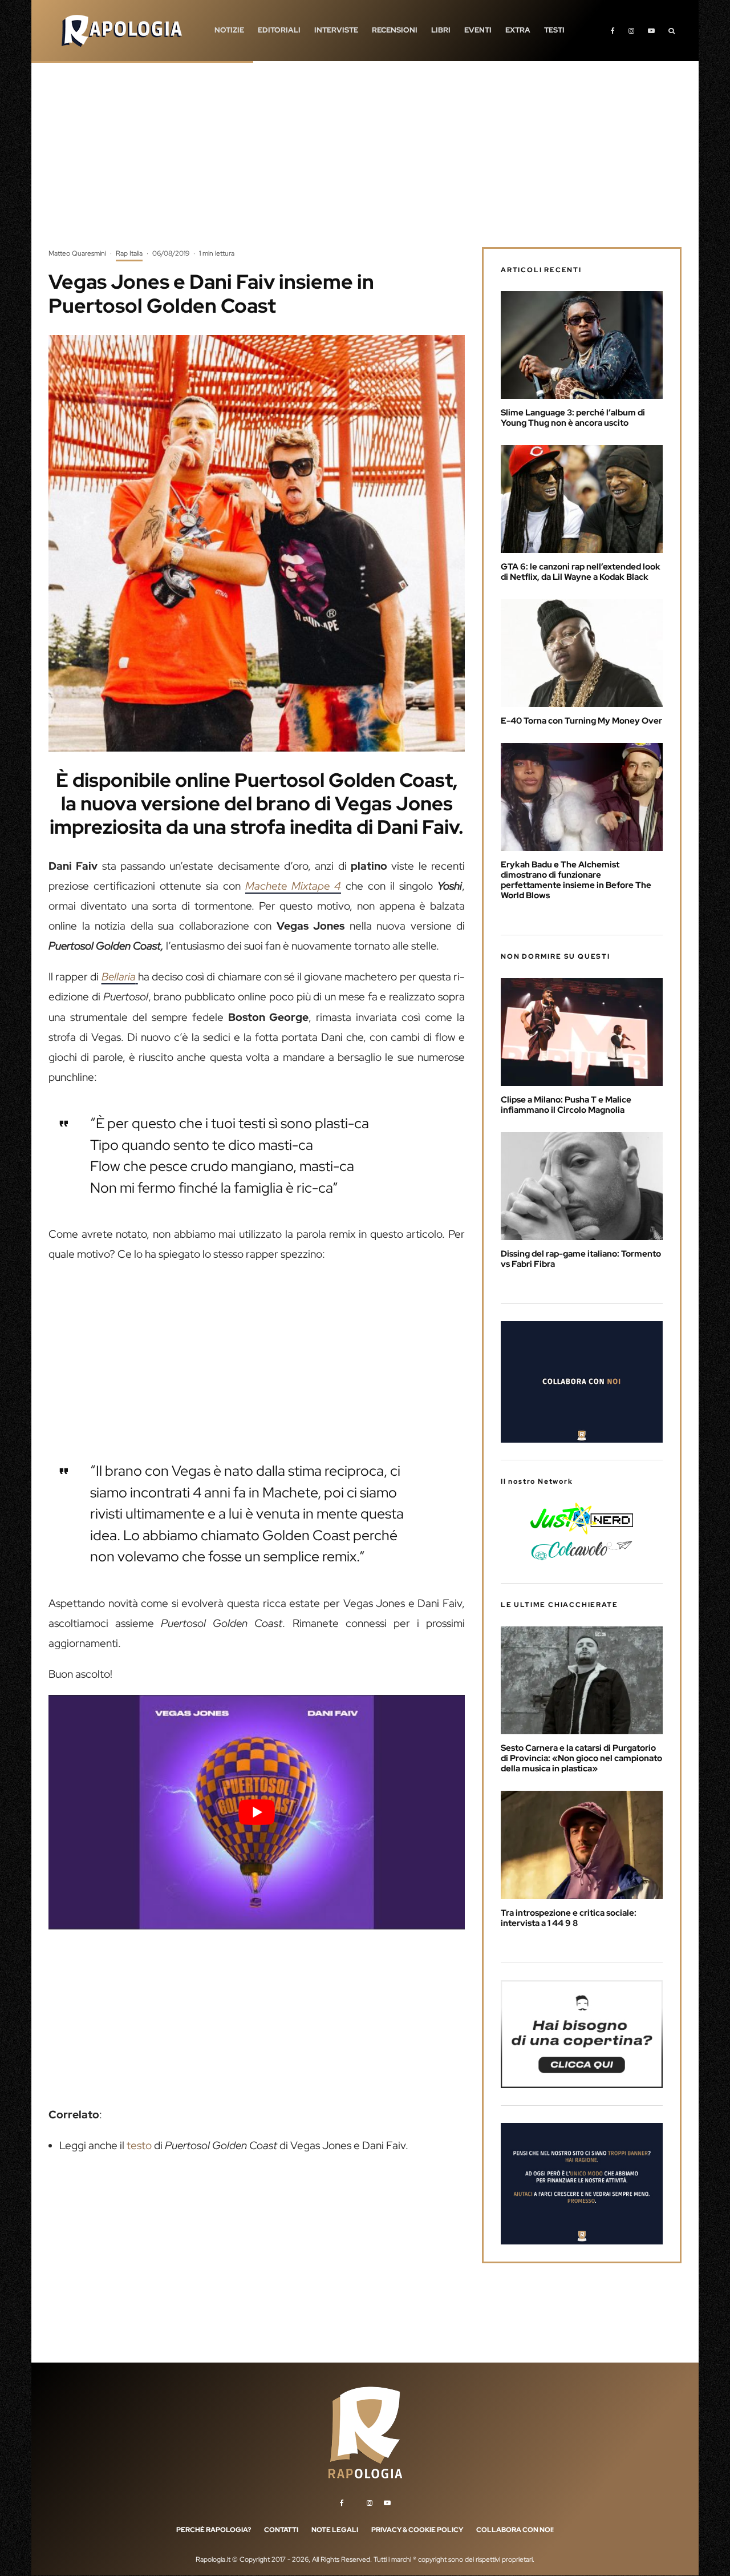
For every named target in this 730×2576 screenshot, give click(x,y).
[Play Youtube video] (257, 1812)
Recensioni (395, 30)
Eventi (478, 30)
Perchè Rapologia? (214, 2530)
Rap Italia (129, 253)
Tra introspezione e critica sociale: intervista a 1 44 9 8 (569, 1918)
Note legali (335, 2530)
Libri (441, 30)
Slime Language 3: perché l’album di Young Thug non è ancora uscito (573, 418)
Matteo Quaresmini (77, 253)
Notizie (229, 30)
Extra (518, 30)
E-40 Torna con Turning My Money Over (581, 721)
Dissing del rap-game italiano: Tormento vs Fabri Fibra (581, 1259)
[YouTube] (651, 31)
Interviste (336, 30)
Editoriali (279, 30)
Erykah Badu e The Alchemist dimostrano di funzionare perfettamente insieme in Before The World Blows (576, 880)
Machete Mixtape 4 (293, 886)
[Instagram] (631, 31)
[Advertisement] (365, 163)
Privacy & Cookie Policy (417, 2530)
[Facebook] (613, 31)
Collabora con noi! (515, 2530)
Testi (554, 30)
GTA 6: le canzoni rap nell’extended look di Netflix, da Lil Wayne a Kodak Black (581, 572)
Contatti (281, 2530)
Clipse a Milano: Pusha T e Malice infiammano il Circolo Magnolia (566, 1105)
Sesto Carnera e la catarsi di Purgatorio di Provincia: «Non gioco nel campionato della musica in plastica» (581, 1758)
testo (139, 2145)
